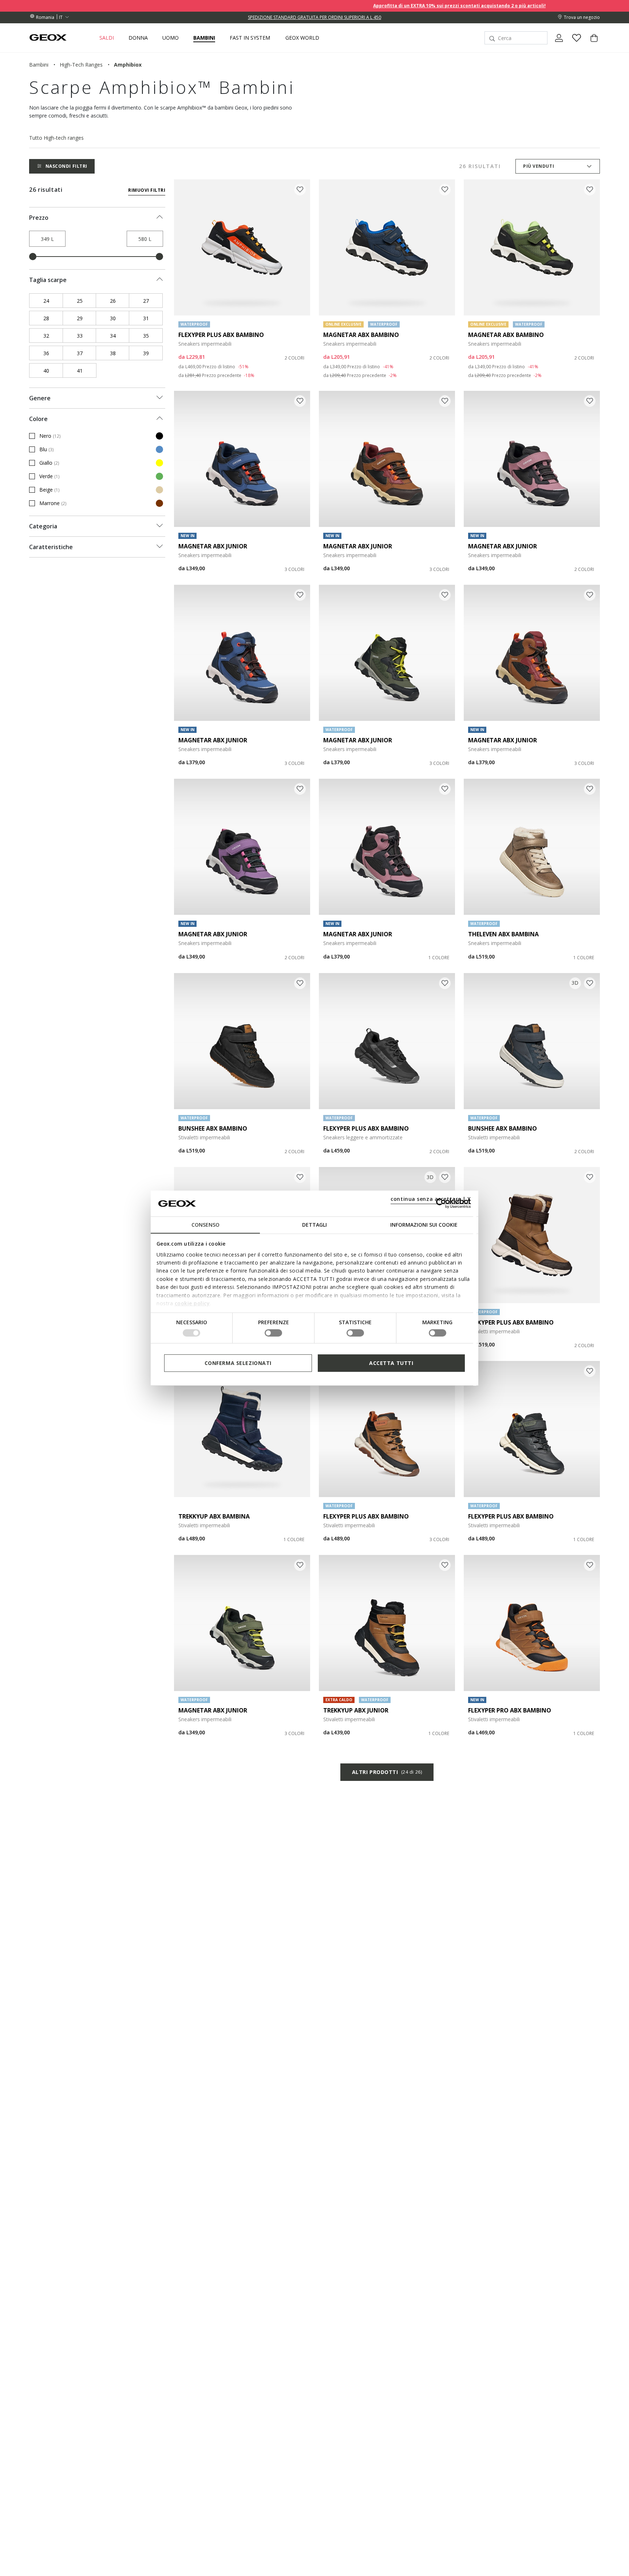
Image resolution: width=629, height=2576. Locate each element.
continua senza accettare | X (431, 1199)
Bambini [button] (204, 38)
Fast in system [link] (250, 38)
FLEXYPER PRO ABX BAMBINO (510, 1710)
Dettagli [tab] (314, 1225)
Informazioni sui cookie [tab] (424, 1225)
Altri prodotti (387, 1772)
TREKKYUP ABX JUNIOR (356, 1710)
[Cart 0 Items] (591, 44)
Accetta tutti (391, 1363)
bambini (39, 65)
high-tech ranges (81, 65)
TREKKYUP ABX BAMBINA (214, 1516)
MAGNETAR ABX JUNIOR (213, 546)
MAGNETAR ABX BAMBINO (361, 335)
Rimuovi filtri (147, 190)
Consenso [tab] (205, 1225)
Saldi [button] (107, 38)
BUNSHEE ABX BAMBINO (213, 1128)
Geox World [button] (302, 38)
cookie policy (192, 1303)
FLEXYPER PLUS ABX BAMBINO (221, 335)
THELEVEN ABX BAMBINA (503, 934)
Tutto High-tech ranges (56, 138)
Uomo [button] (171, 38)
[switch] (273, 1333)
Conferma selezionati (238, 1363)
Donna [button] (138, 38)
